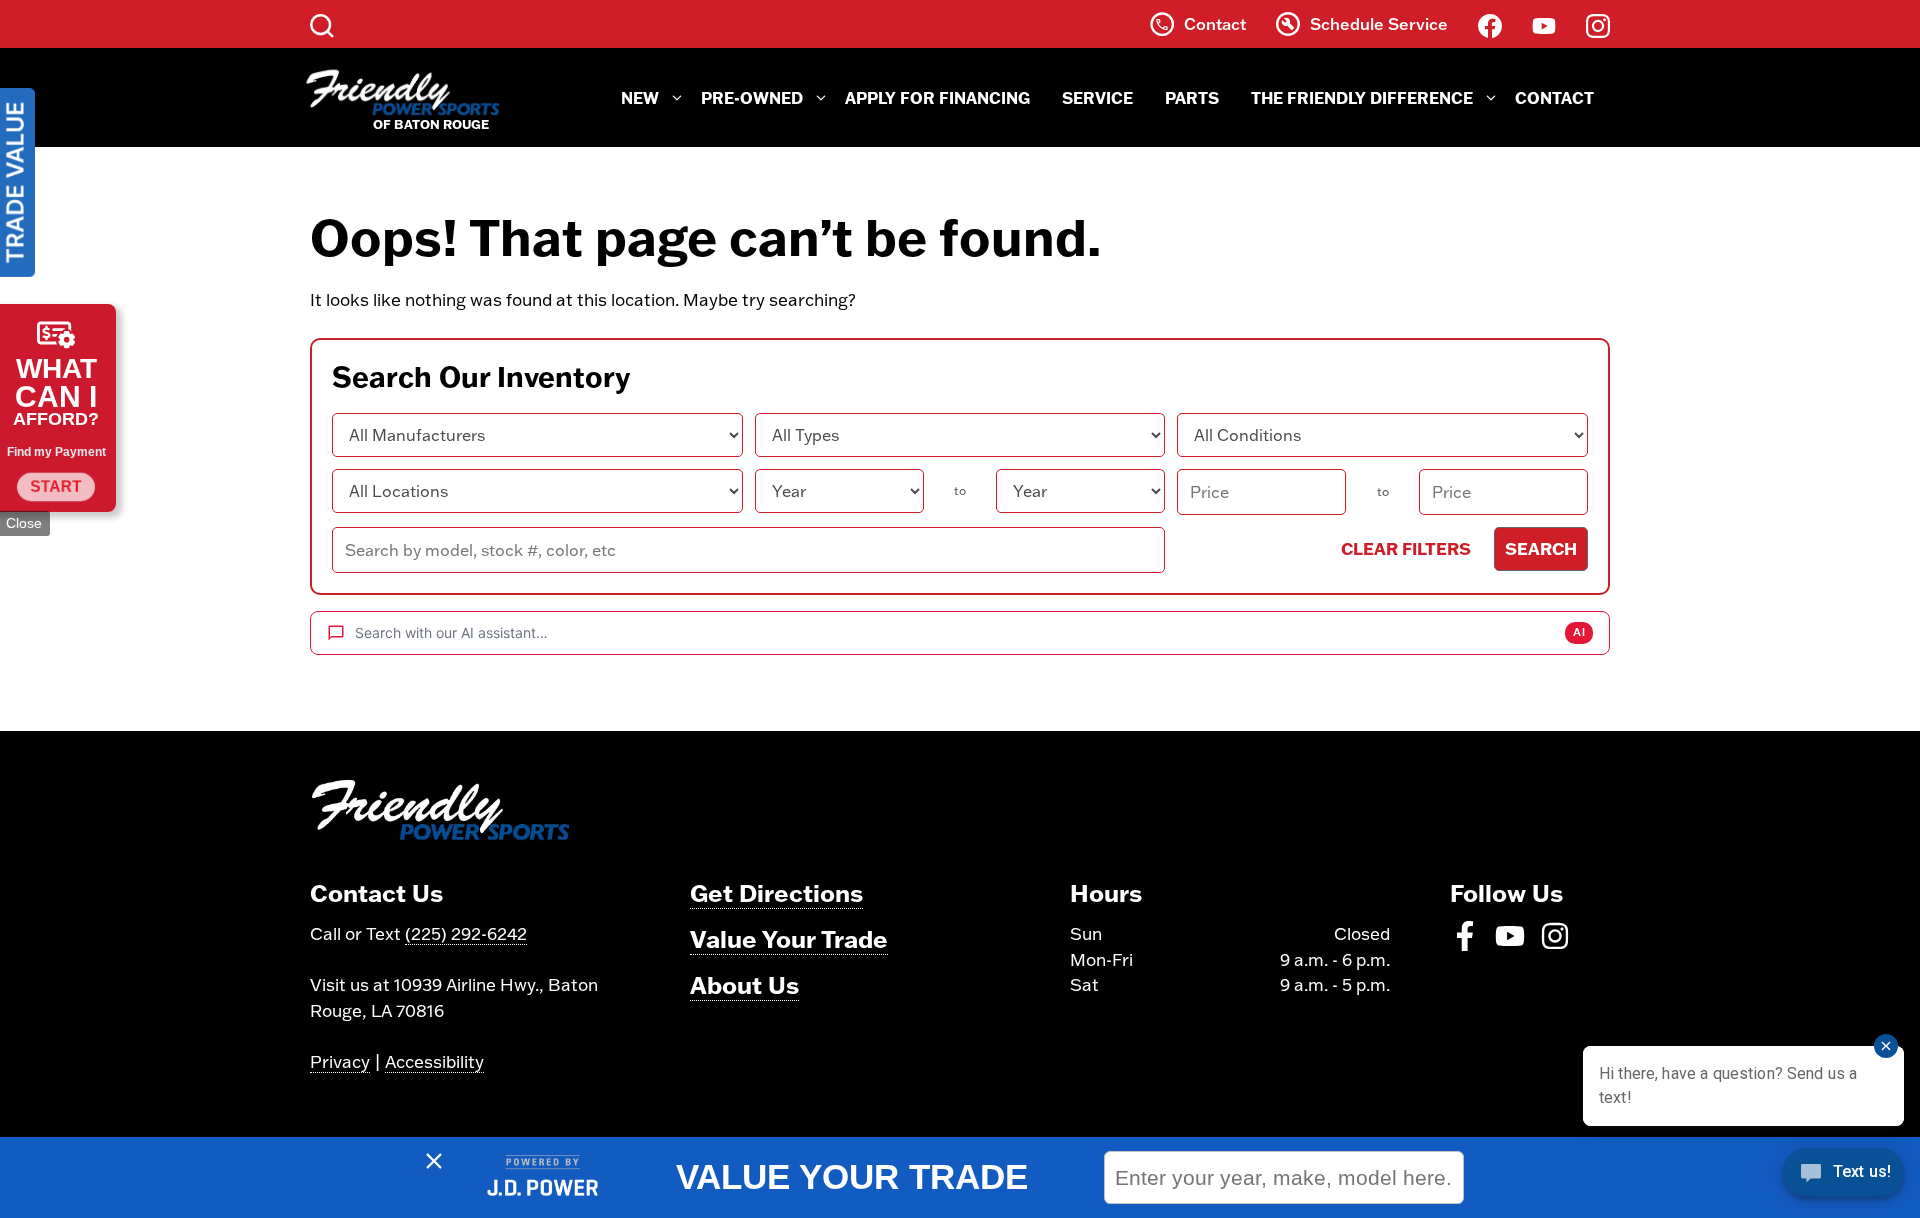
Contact (1554, 97)
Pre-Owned (752, 97)
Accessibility (434, 1061)
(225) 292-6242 (466, 933)
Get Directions (776, 892)
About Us (744, 984)
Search (1541, 548)
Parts (1192, 97)
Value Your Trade (789, 938)
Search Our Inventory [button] (481, 377)
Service (1097, 97)
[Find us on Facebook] (1490, 24)
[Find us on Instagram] (1598, 24)
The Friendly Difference (1362, 97)
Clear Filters (1406, 548)
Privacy (340, 1061)
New (640, 97)
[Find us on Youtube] (1544, 24)
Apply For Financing (937, 97)
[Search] (322, 24)
